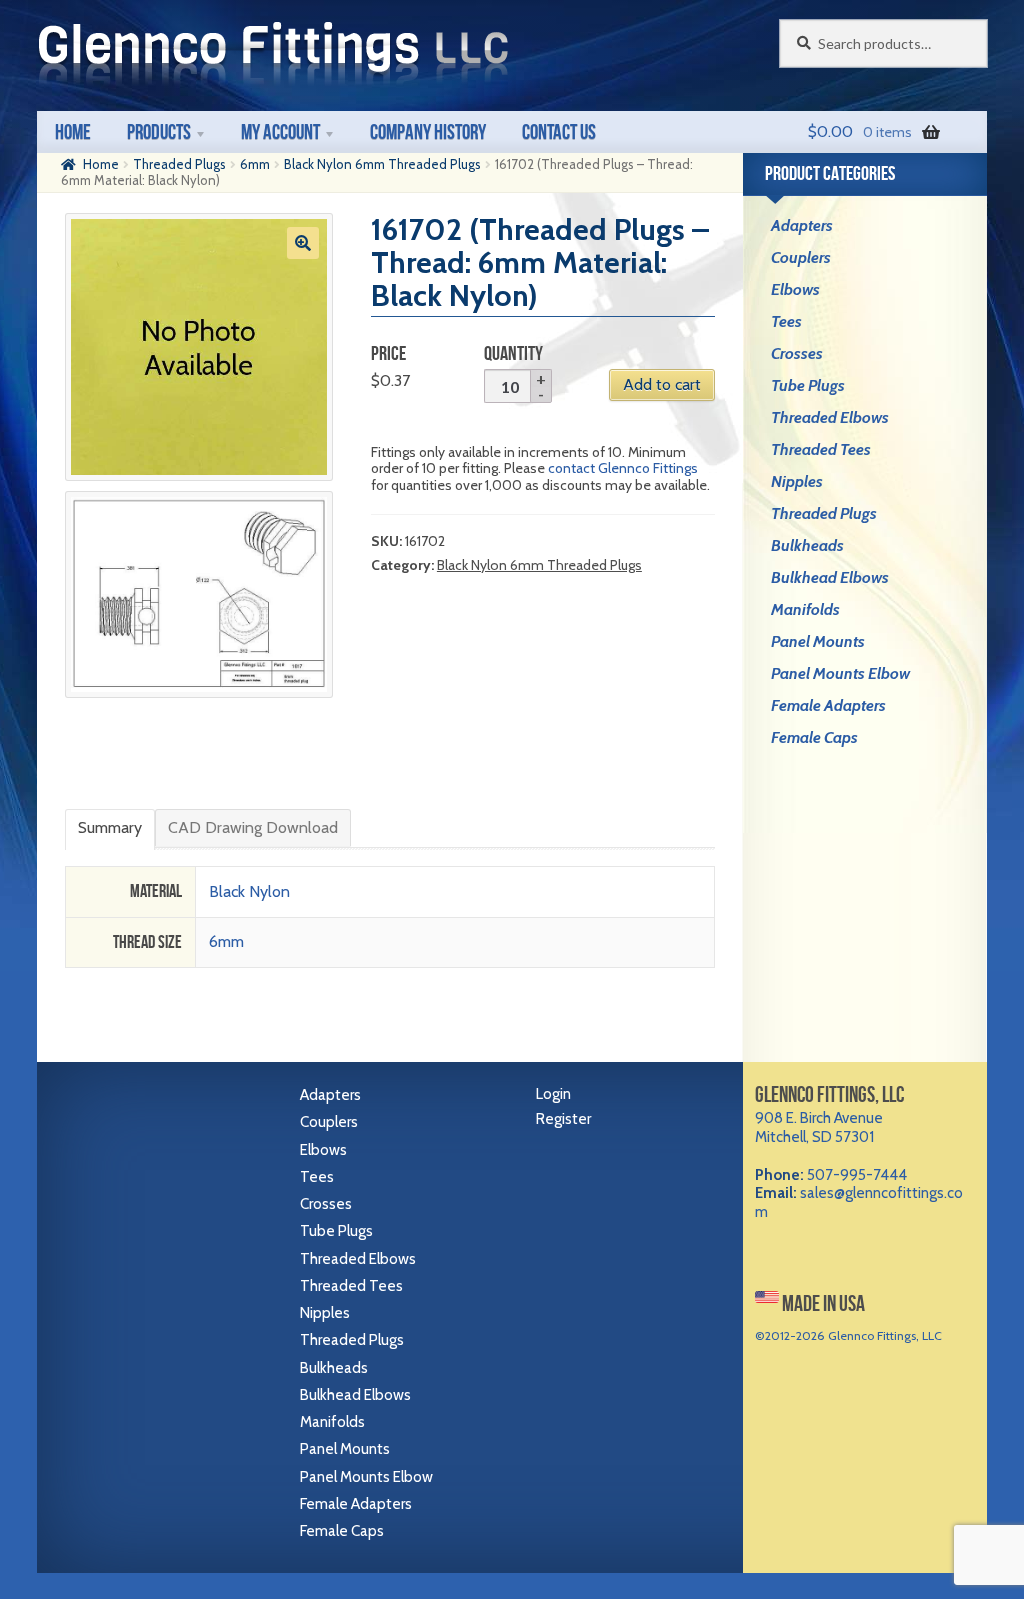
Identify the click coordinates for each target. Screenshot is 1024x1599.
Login (553, 1094)
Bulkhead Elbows (830, 577)
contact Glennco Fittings (623, 468)
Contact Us (559, 131)
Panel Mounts (818, 641)
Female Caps (814, 737)
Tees (786, 321)
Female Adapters (828, 705)
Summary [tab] (110, 827)
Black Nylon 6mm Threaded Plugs (382, 164)
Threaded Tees (821, 449)
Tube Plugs (808, 385)
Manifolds (805, 609)
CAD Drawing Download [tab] (253, 827)
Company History (428, 131)
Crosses (797, 353)
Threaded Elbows (830, 417)
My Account (280, 131)
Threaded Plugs (179, 164)
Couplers (801, 257)
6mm (255, 164)
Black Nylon (249, 891)
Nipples (797, 481)
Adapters (802, 225)
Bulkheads (807, 545)
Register (563, 1119)
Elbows (795, 289)
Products (159, 131)
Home (73, 131)
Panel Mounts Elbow (840, 673)
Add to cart (662, 384)
